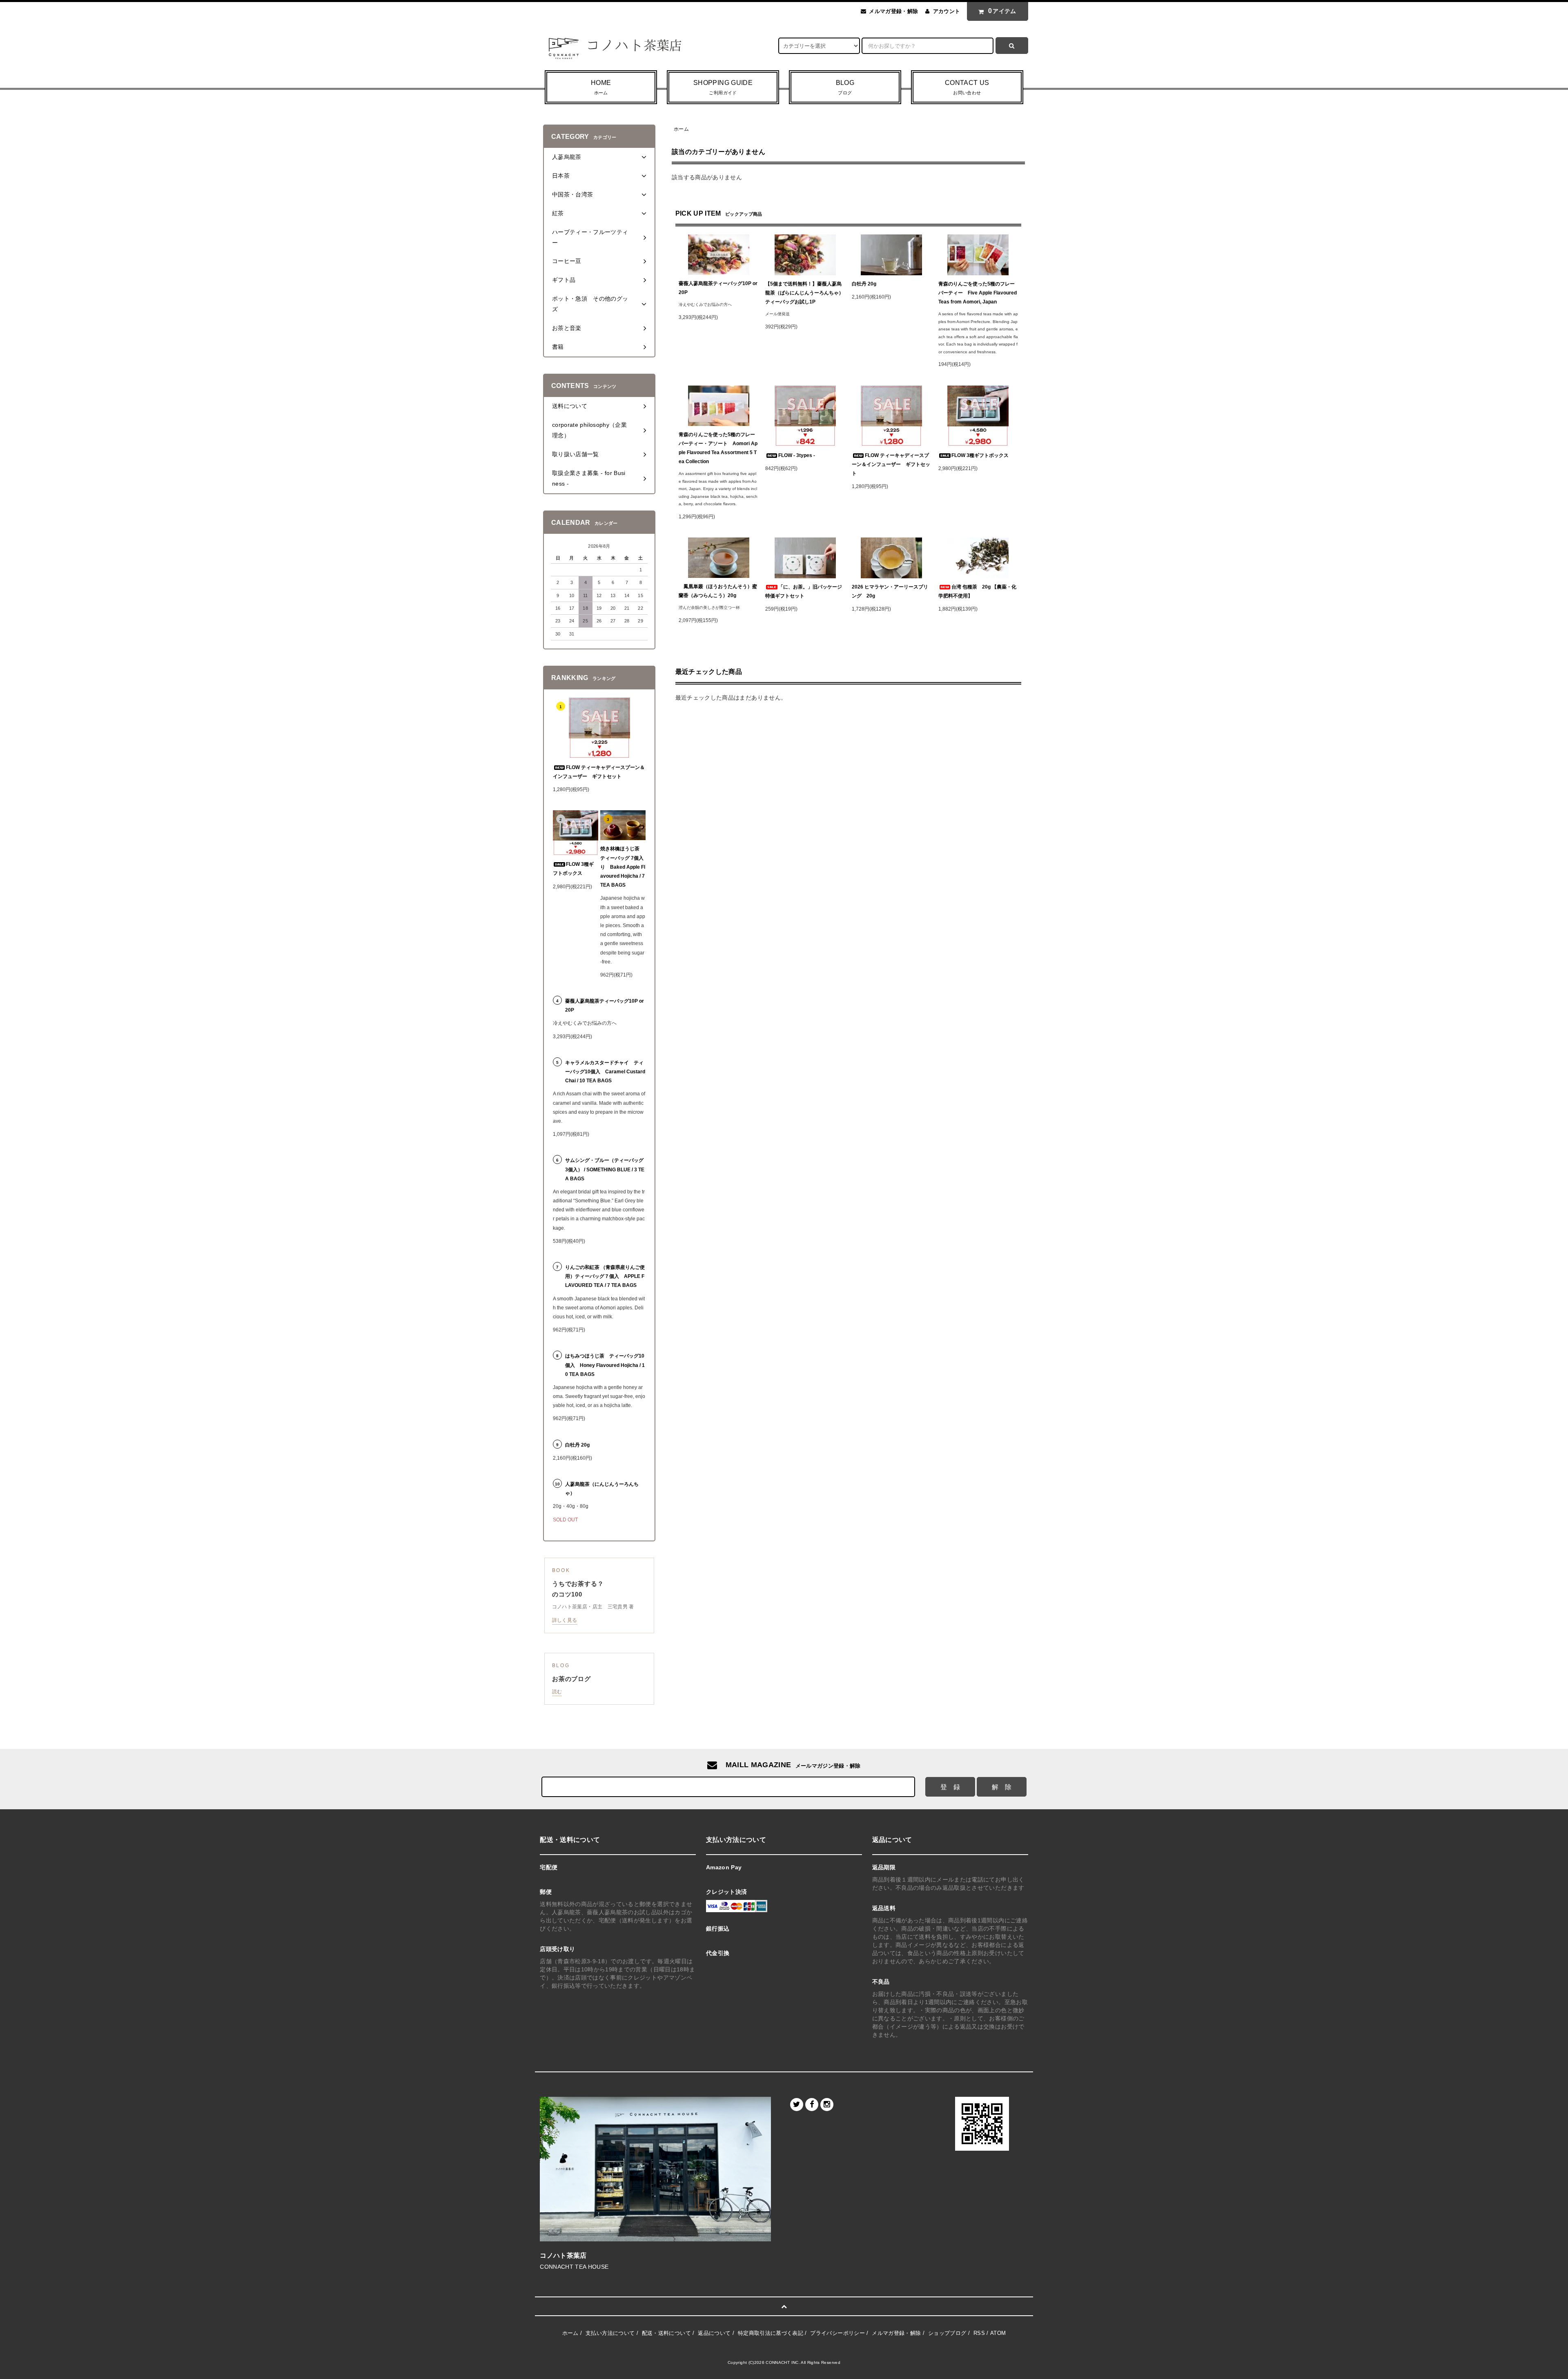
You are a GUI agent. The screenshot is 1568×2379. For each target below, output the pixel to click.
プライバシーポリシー (837, 2333)
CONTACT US (967, 87)
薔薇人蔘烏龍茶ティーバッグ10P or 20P (718, 288)
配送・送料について (666, 2333)
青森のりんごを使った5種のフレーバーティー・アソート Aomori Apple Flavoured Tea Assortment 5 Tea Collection (718, 448)
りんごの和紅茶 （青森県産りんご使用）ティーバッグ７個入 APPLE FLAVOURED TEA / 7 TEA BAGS (605, 1276)
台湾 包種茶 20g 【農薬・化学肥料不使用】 (977, 591)
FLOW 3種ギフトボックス (980, 455)
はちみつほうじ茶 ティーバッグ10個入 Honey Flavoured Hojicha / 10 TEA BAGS (605, 1365)
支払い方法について (610, 2333)
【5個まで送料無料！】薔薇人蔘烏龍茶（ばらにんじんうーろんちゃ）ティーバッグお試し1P (804, 293)
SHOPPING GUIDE (723, 87)
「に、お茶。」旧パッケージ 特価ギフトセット (805, 591)
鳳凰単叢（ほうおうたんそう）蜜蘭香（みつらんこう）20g (718, 591)
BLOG (845, 87)
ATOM (998, 2333)
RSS (979, 2333)
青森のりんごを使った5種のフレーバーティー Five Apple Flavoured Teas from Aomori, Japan (978, 293)
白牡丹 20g (864, 284)
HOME (601, 87)
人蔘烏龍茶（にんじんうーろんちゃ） (602, 1489)
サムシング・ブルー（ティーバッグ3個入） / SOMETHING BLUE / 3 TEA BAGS (605, 1169)
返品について (714, 2333)
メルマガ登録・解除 (893, 11)
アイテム (1002, 11)
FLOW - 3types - (797, 455)
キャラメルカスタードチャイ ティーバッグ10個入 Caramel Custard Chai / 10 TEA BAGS (605, 1072)
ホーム (681, 129)
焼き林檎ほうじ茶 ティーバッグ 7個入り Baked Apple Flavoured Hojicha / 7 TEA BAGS (623, 867)
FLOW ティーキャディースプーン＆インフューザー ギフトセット (891, 464)
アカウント (947, 11)
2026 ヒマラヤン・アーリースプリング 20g (890, 591)
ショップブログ (947, 2333)
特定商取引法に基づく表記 (771, 2333)
